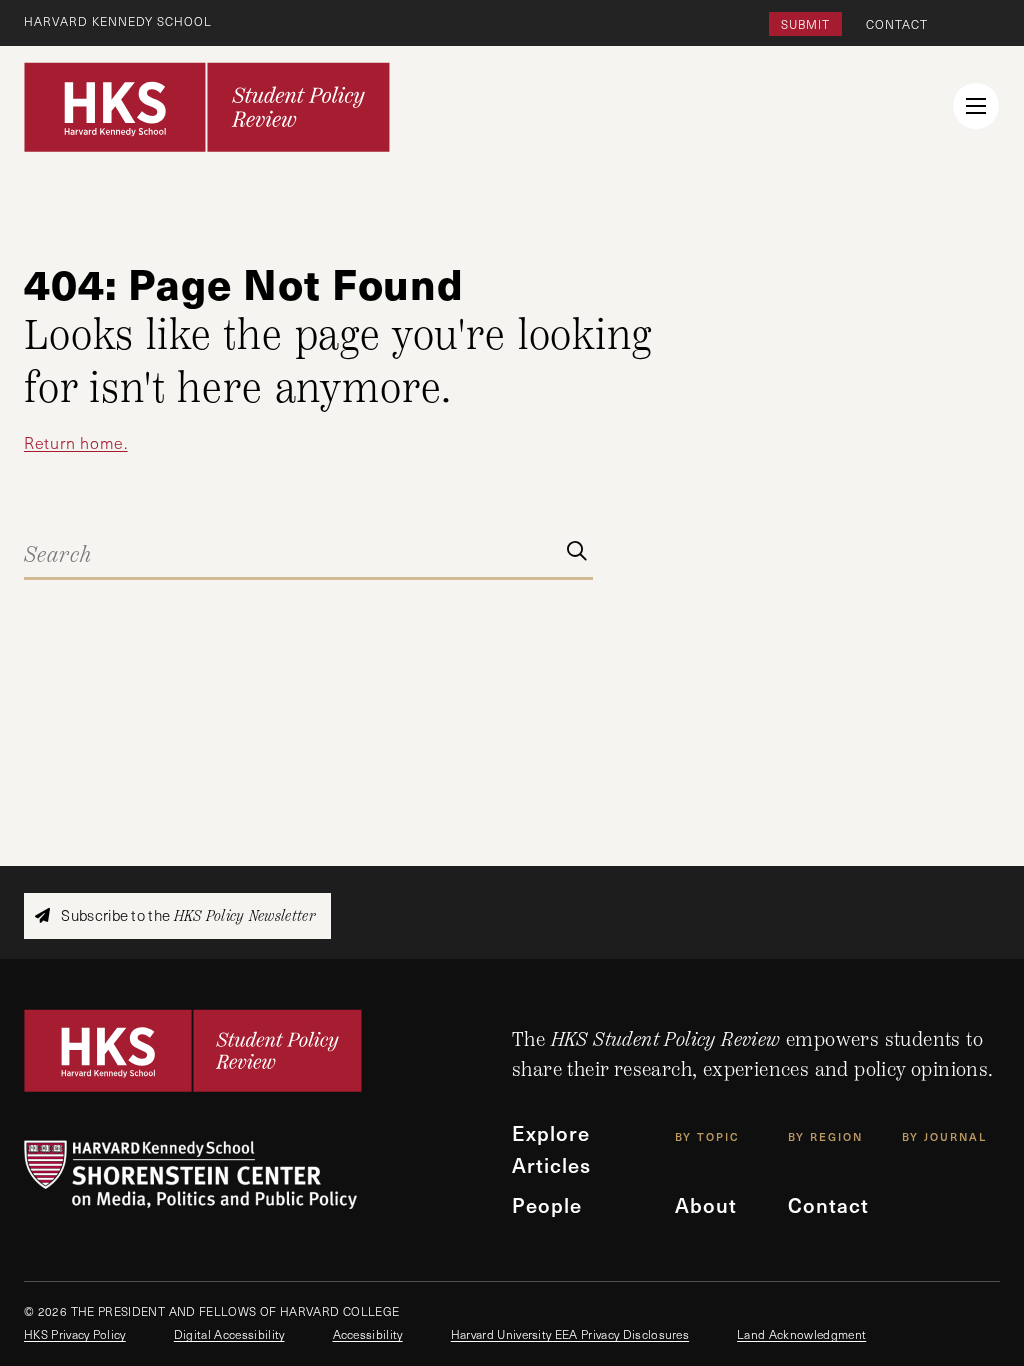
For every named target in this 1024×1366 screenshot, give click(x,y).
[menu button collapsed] (976, 106)
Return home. (76, 442)
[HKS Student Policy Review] (207, 107)
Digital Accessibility (229, 1334)
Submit (805, 24)
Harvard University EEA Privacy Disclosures (570, 1334)
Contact (897, 24)
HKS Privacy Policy (75, 1334)
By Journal (944, 1136)
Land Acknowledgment (801, 1334)
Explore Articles (551, 1149)
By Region (825, 1136)
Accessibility (368, 1334)
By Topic (707, 1136)
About (706, 1205)
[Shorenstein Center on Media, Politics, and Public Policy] (268, 1174)
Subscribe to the (186, 915)
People (547, 1205)
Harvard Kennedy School (118, 21)
